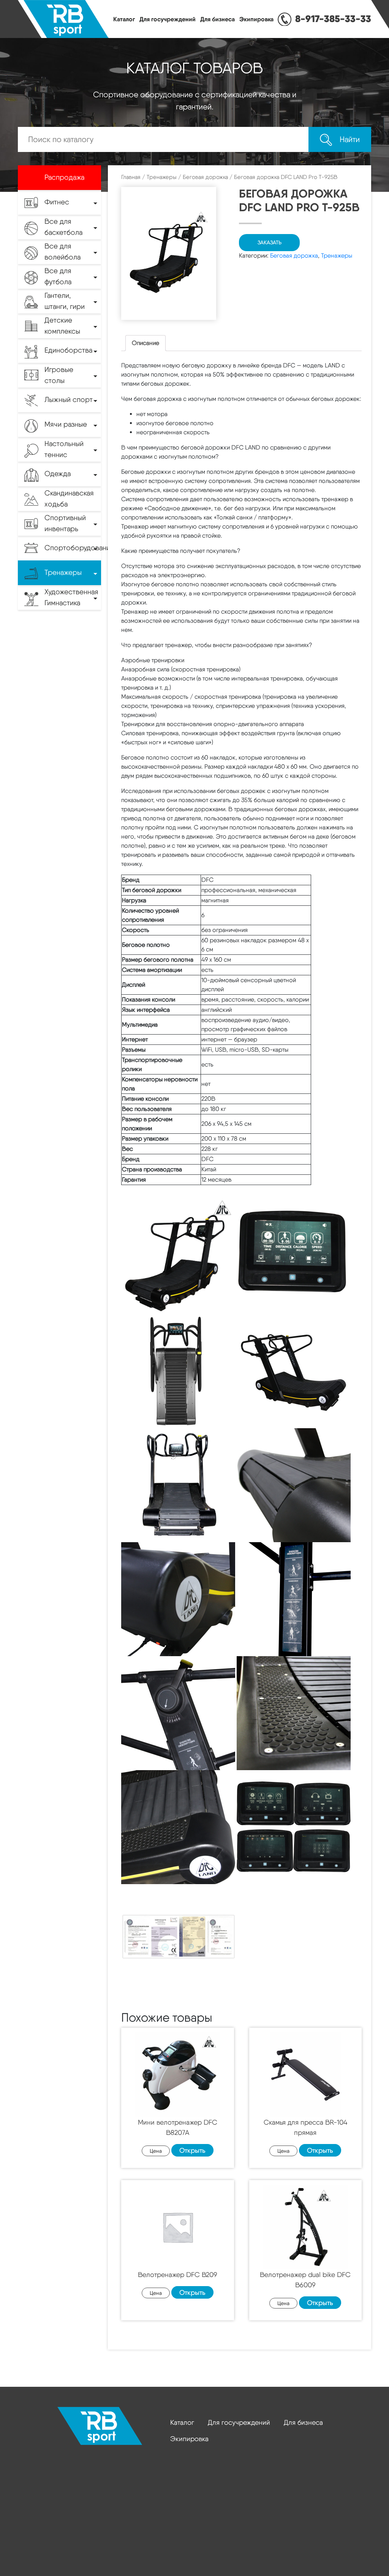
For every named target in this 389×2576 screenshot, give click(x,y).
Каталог (124, 19)
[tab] (145, 343)
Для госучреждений (168, 19)
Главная (131, 177)
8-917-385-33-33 (333, 19)
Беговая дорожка (205, 177)
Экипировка (256, 19)
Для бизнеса (217, 19)
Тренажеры (162, 177)
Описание (145, 343)
